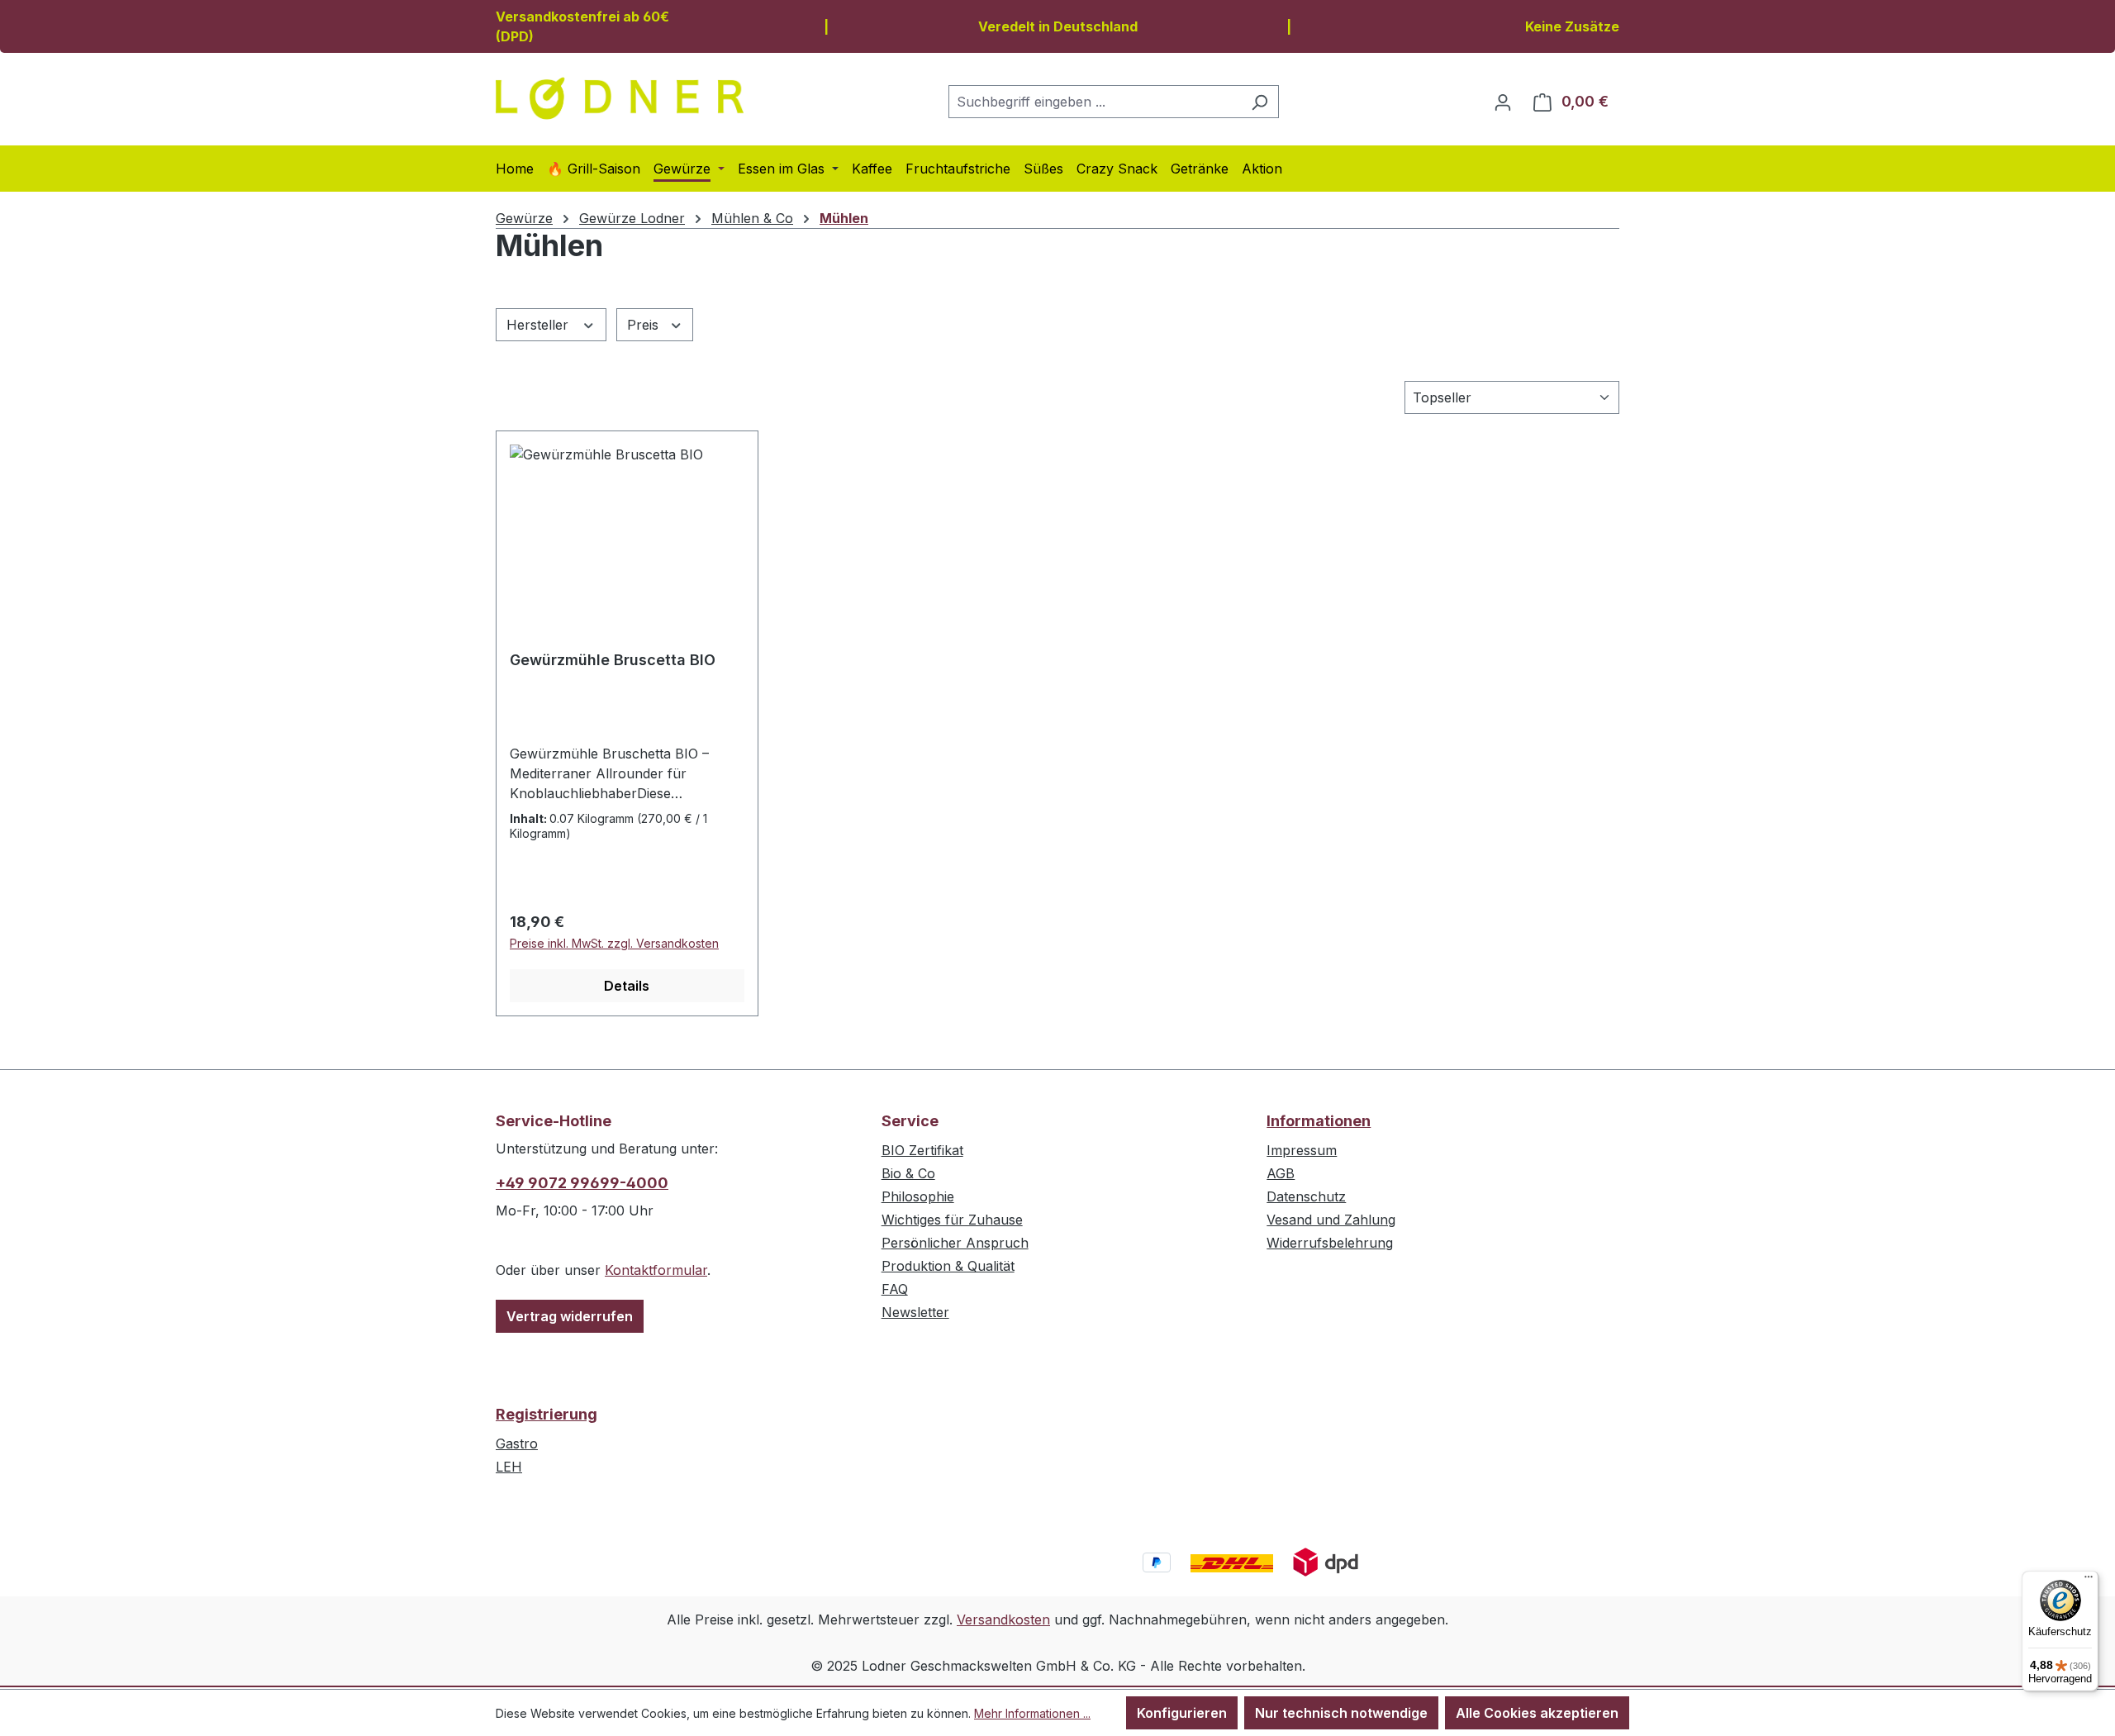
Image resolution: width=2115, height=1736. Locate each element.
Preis (645, 325)
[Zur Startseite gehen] (620, 98)
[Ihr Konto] (1503, 102)
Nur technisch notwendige (1341, 1713)
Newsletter (915, 1312)
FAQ (895, 1289)
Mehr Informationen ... (1032, 1713)
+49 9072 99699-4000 (582, 1183)
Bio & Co (908, 1173)
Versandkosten (1003, 1619)
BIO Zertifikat (922, 1150)
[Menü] (2089, 1581)
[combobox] (1095, 102)
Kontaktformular (656, 1270)
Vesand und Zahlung (1331, 1220)
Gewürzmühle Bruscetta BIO (613, 660)
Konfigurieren (1182, 1713)
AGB (1281, 1173)
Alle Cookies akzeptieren (1537, 1713)
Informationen (1319, 1121)
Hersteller (539, 325)
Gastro (517, 1443)
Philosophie (918, 1196)
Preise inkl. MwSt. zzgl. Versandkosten (614, 943)
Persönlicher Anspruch (955, 1243)
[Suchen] (1259, 102)
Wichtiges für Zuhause (952, 1220)
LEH (509, 1467)
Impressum (1302, 1150)
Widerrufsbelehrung (1330, 1243)
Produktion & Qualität (948, 1266)
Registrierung (547, 1414)
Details (627, 986)
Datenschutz (1306, 1196)
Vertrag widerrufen (570, 1316)
